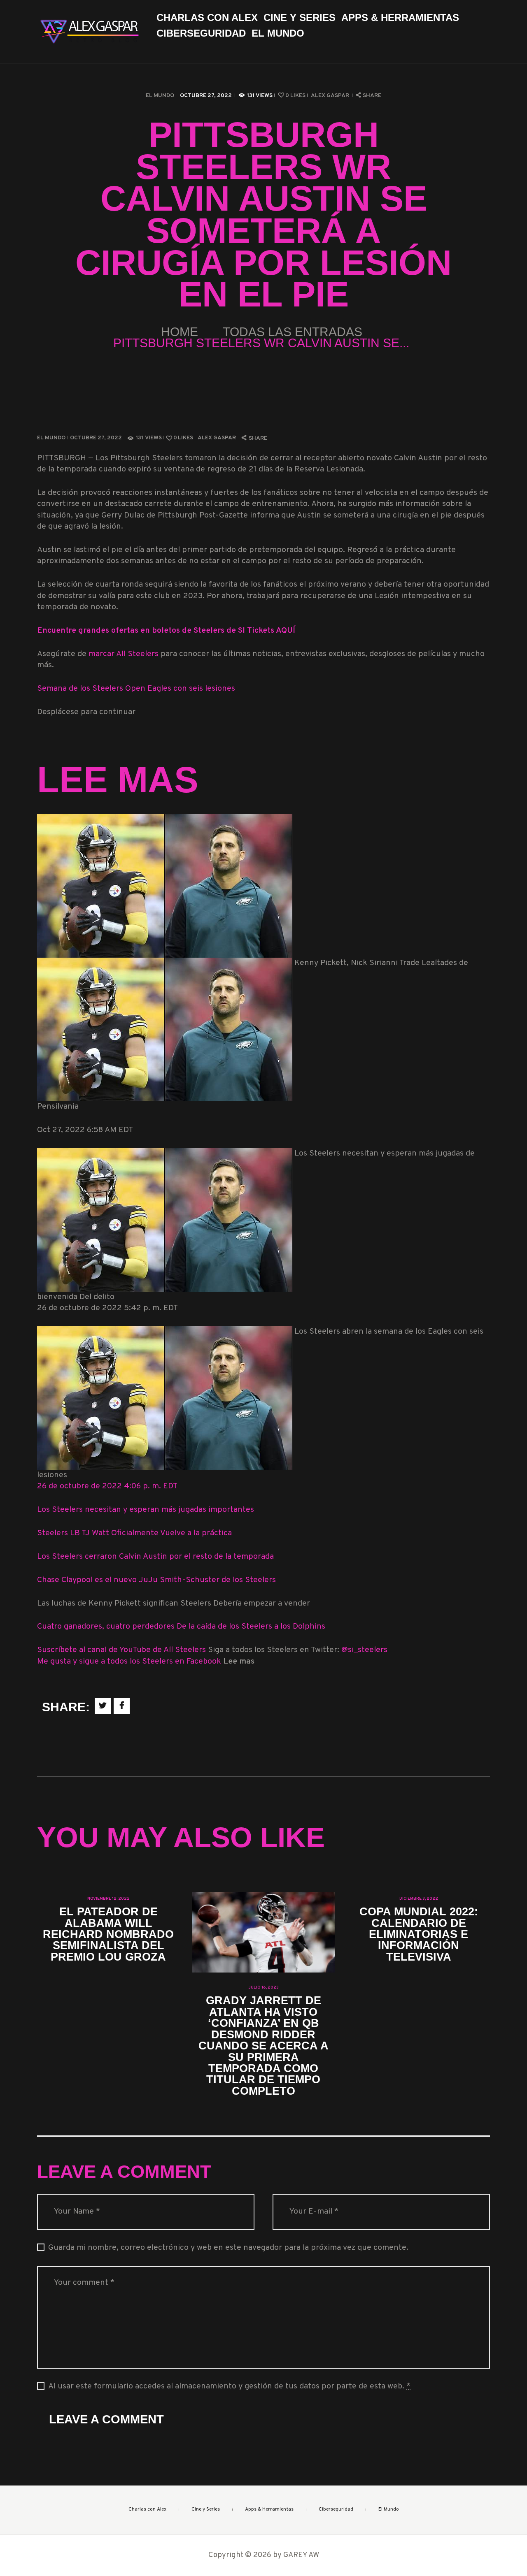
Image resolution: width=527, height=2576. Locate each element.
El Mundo (160, 96)
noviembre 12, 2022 (108, 1899)
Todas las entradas (293, 332)
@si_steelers (364, 1650)
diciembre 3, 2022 (419, 1899)
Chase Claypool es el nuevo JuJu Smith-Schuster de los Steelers (156, 1580)
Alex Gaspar (331, 96)
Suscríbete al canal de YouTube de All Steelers (122, 1650)
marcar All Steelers (124, 654)
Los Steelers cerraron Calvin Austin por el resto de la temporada (155, 1557)
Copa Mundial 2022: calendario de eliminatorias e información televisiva (419, 1934)
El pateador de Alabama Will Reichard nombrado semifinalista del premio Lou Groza (108, 1934)
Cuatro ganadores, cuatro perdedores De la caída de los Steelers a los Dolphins (181, 1627)
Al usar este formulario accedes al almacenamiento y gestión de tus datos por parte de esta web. (229, 2387)
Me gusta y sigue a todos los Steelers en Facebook (130, 1662)
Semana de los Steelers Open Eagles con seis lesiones (136, 689)
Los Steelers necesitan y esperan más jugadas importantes (146, 1510)
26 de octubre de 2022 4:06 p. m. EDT (107, 1486)
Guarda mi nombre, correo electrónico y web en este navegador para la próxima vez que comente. (228, 2248)
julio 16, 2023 (263, 1988)
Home (180, 332)
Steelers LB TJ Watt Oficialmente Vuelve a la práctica (134, 1533)
